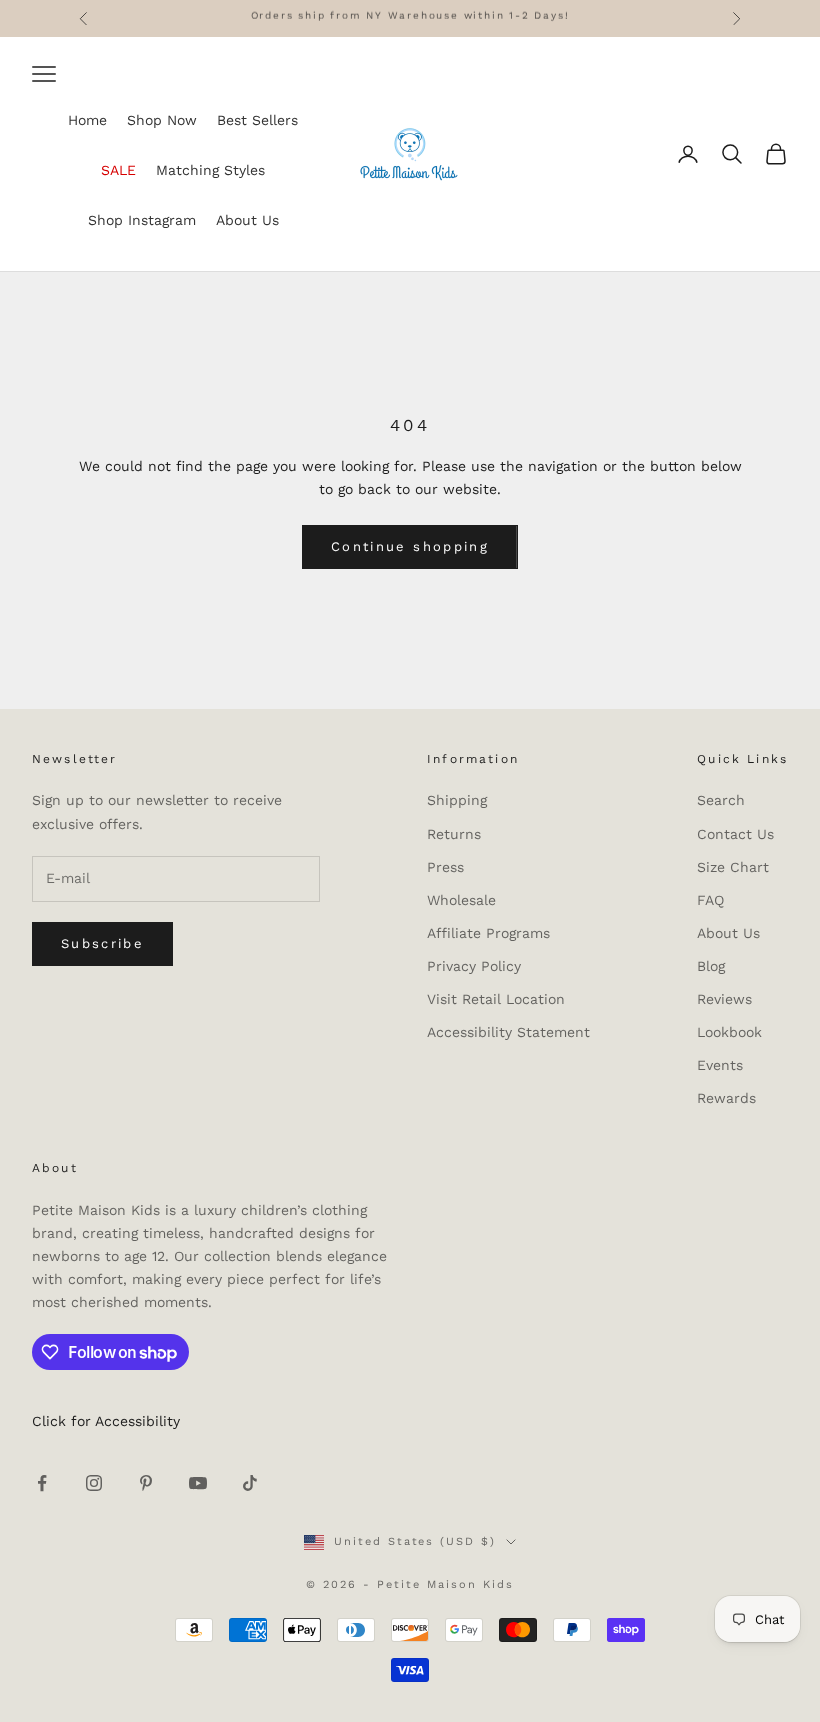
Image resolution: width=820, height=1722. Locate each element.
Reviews (724, 999)
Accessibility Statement (508, 1032)
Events (720, 1065)
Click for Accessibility (106, 1421)
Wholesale (461, 900)
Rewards (726, 1098)
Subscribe (102, 943)
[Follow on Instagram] (94, 1483)
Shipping (457, 800)
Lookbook (729, 1032)
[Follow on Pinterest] (146, 1483)
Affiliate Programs (488, 933)
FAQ (710, 900)
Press (445, 867)
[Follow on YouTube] (198, 1483)
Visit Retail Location (496, 999)
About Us (728, 933)
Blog (711, 966)
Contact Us (735, 834)
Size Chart (733, 867)
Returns (454, 834)
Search (721, 800)
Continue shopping (410, 546)
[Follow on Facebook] (42, 1483)
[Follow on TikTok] (250, 1483)
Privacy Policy (474, 966)
